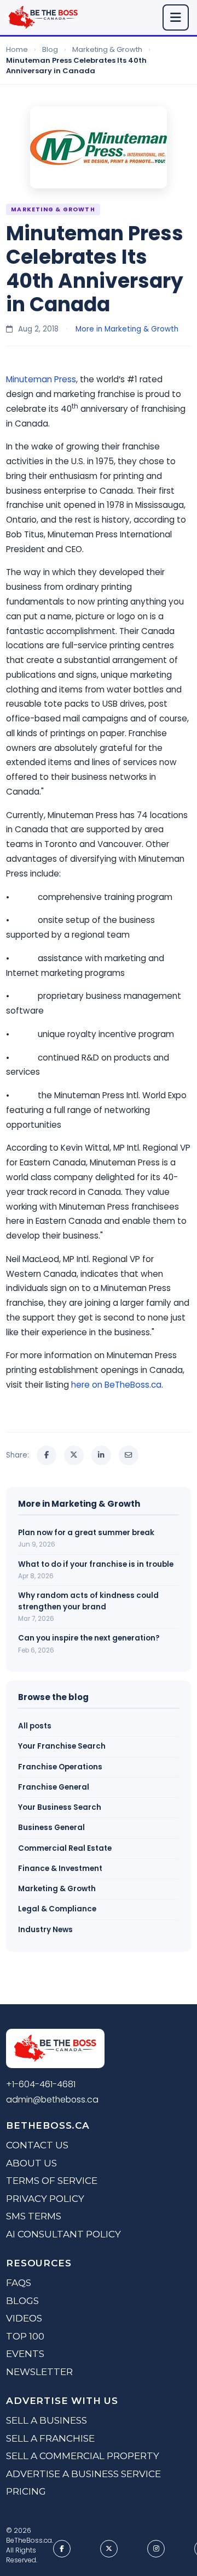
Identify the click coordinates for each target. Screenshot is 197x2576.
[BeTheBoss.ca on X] (109, 2549)
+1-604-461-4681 (41, 2084)
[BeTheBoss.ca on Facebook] (62, 2549)
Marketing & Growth (107, 49)
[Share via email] (129, 1455)
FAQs (19, 2283)
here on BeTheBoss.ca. (117, 1385)
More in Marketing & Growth (127, 329)
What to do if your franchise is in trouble (96, 1564)
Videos (24, 2318)
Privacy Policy (45, 2199)
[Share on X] (74, 1455)
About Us (31, 2163)
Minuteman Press (41, 379)
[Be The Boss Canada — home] (55, 2050)
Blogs (22, 2301)
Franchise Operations (60, 1767)
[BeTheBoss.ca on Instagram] (156, 2549)
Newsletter (39, 2372)
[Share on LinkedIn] (101, 1455)
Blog (50, 49)
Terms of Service (52, 2181)
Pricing (26, 2491)
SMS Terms (34, 2216)
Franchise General (54, 1787)
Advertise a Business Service (83, 2474)
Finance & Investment (60, 1869)
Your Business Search (60, 1807)
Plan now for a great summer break (86, 1533)
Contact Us (37, 2145)
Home (17, 49)
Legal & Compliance (57, 1909)
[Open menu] (176, 17)
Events (25, 2354)
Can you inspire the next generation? (89, 1638)
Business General (51, 1828)
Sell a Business (47, 2420)
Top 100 (25, 2336)
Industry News (45, 1930)
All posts (35, 1726)
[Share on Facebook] (47, 1455)
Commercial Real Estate (65, 1848)
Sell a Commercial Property (83, 2456)
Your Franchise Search (62, 1746)
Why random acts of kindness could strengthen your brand (88, 1601)
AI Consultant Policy (63, 2234)
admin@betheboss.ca (52, 2100)
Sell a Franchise (50, 2438)
